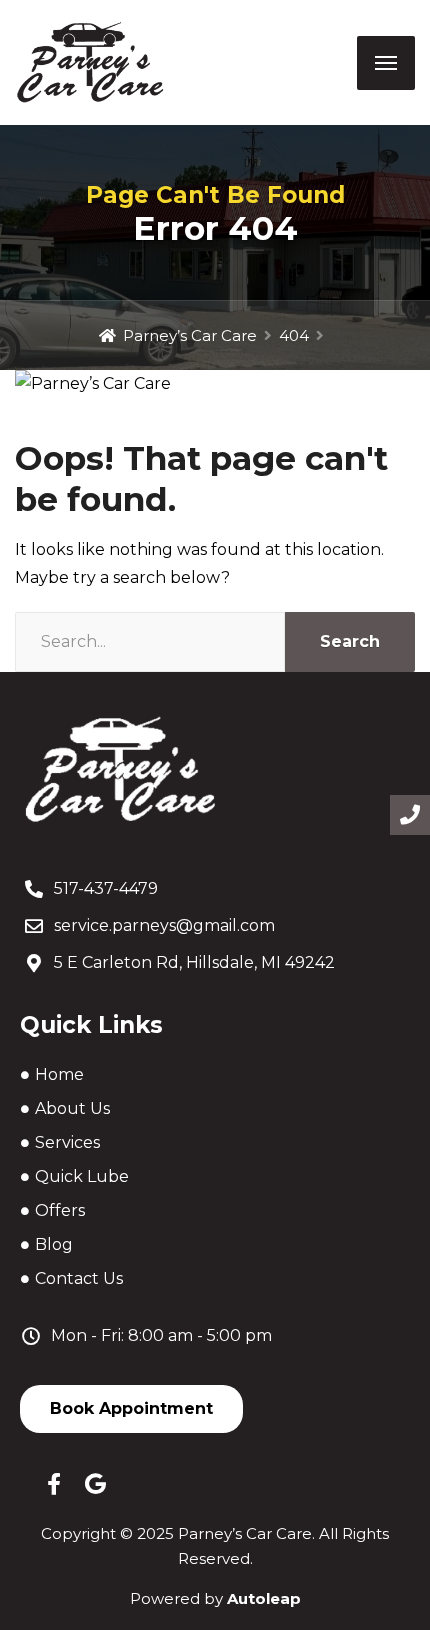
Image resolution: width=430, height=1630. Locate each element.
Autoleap (264, 1598)
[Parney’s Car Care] (90, 62)
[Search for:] (150, 642)
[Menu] (386, 63)
